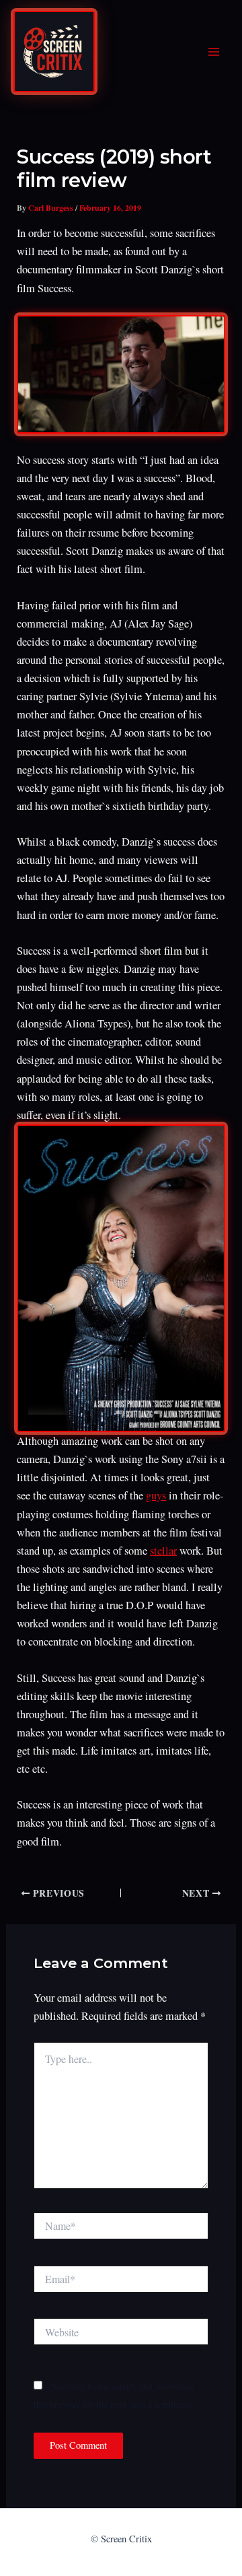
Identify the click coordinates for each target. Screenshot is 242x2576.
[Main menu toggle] (213, 52)
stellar (163, 1551)
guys (156, 1495)
